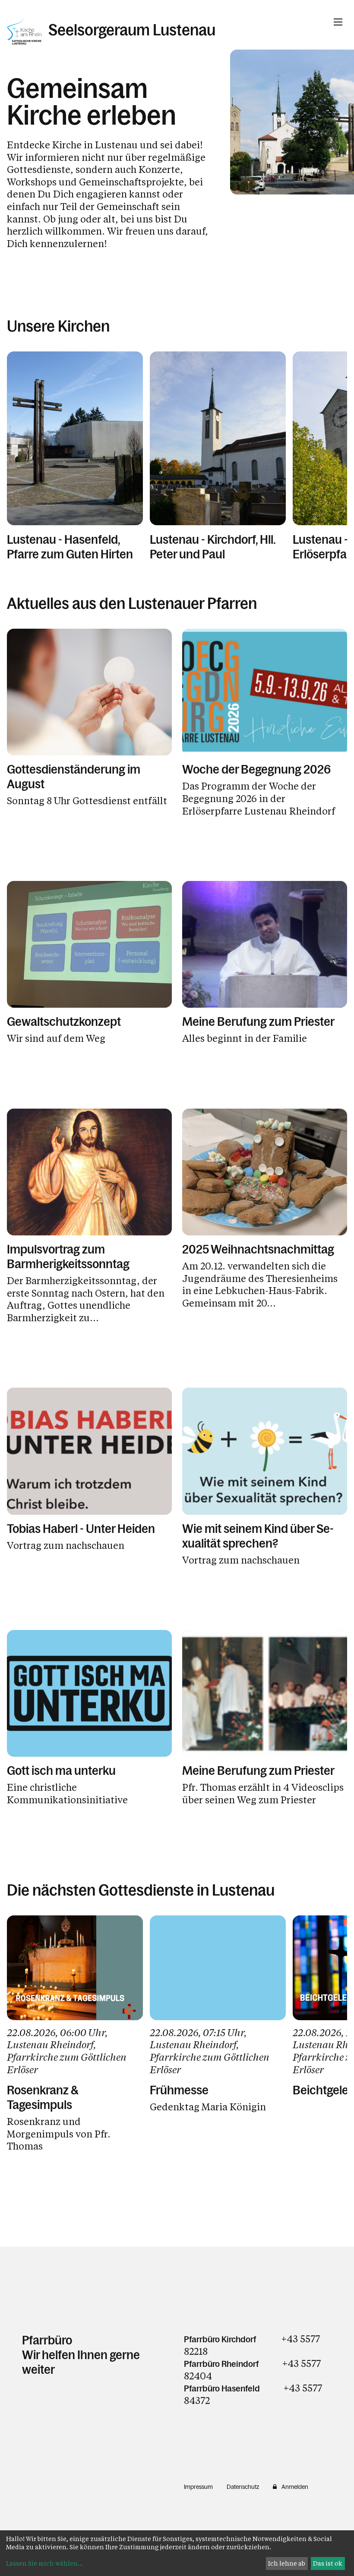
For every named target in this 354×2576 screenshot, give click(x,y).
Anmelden (295, 2487)
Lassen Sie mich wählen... (44, 2563)
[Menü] (338, 22)
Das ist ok (328, 2563)
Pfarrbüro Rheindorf (221, 2364)
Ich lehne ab (287, 2563)
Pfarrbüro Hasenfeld (222, 2388)
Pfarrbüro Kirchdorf (221, 2339)
